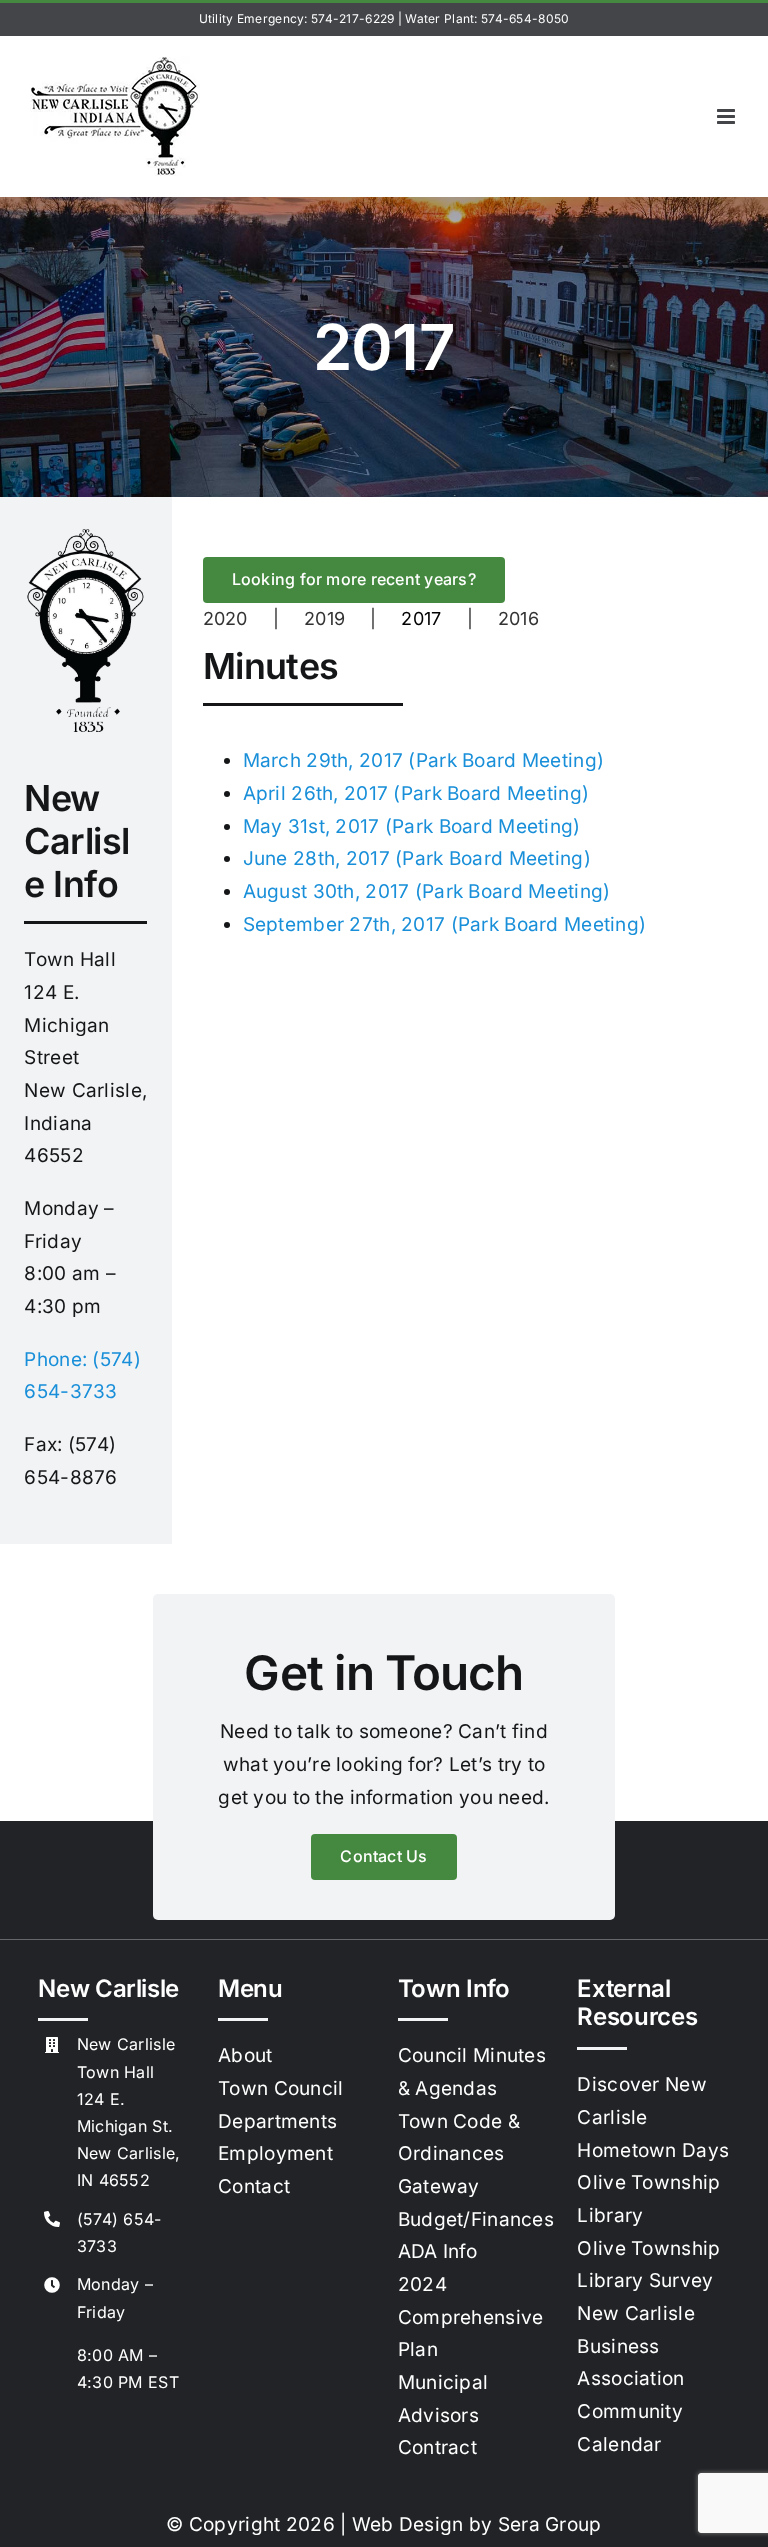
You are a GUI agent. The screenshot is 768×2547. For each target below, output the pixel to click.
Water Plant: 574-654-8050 (487, 18)
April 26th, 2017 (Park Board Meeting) (416, 793)
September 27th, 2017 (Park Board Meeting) (445, 924)
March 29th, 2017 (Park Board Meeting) (424, 760)
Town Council (280, 2088)
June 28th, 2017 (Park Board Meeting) (417, 858)
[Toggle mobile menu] (727, 116)
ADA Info (437, 2251)
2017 (421, 618)
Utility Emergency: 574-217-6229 (297, 18)
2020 (225, 618)
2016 (518, 618)
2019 (324, 618)
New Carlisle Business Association (635, 2346)
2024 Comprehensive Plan (471, 2317)
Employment (275, 2153)
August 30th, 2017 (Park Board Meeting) (427, 891)
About (245, 2055)
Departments (277, 2121)
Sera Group (550, 2524)
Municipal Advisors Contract (443, 2415)
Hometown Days (653, 2150)
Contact (254, 2186)
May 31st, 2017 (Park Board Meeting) (412, 826)
